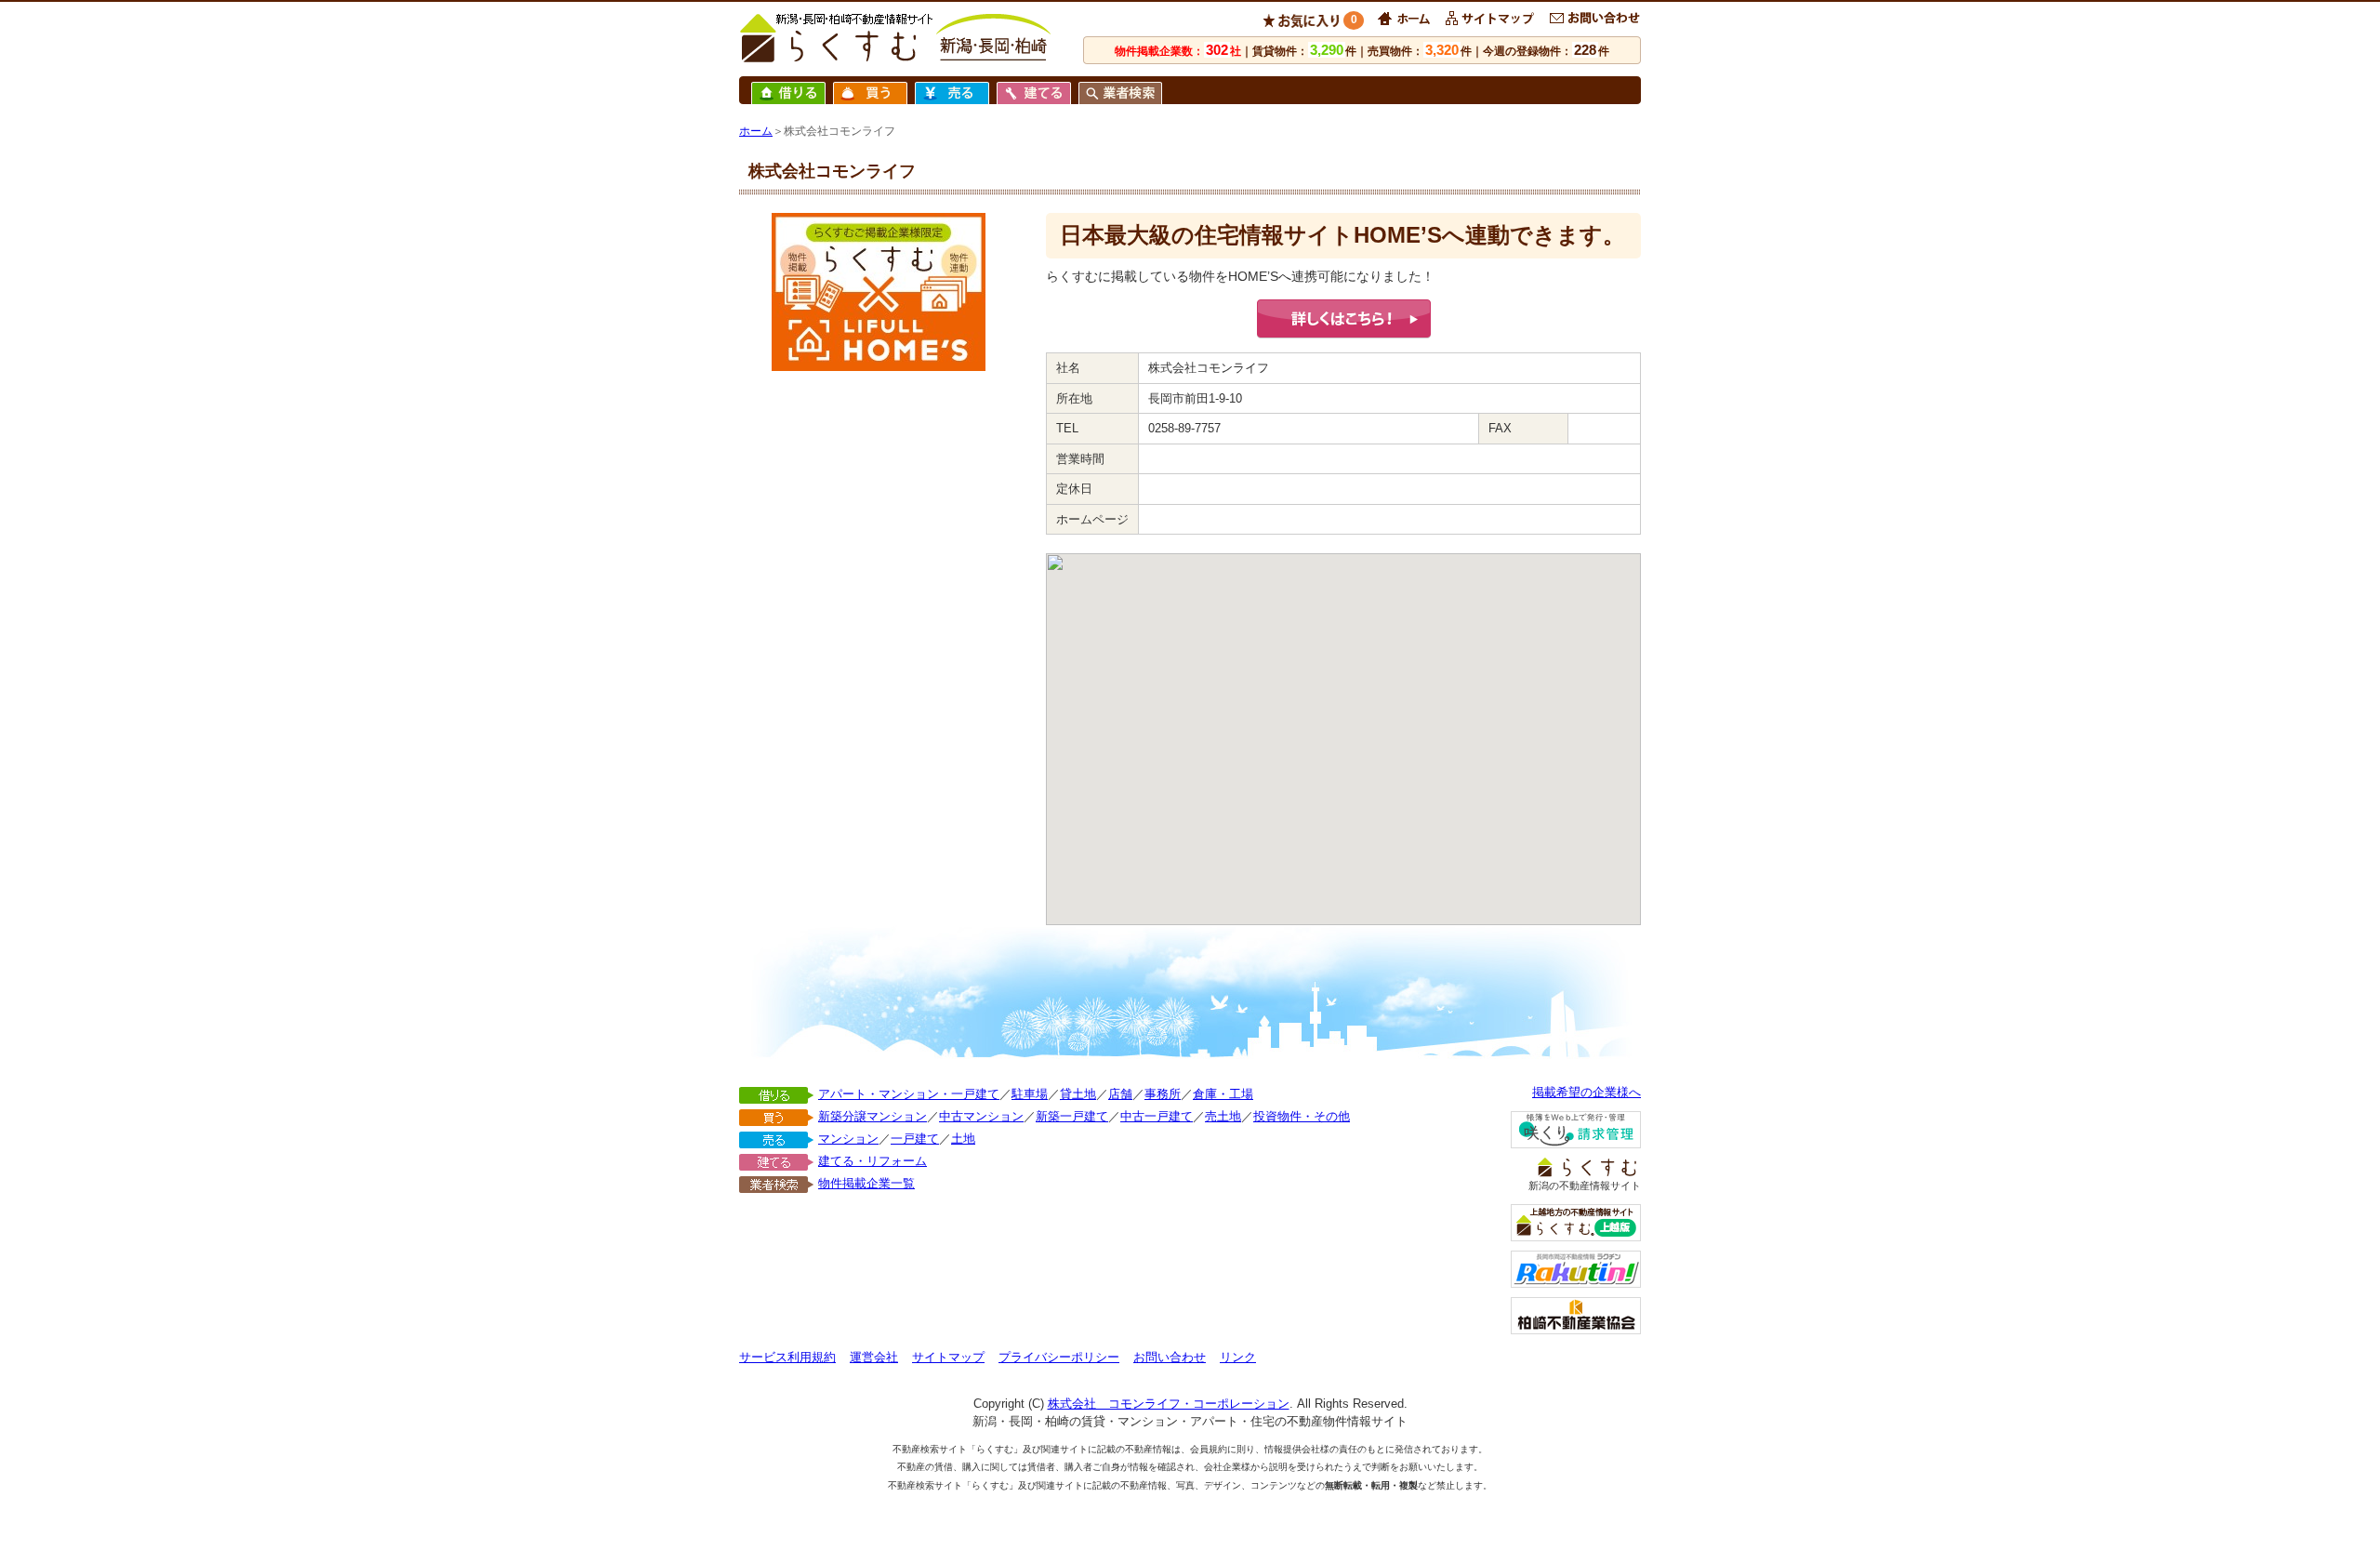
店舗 (1120, 1094)
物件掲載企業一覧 (866, 1183)
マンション (848, 1139)
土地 (963, 1139)
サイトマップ (948, 1357)
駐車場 (1030, 1094)
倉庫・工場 (1223, 1094)
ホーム (756, 131)
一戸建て (915, 1139)
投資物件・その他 (1302, 1116)
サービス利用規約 (787, 1357)
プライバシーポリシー (1059, 1357)
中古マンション (981, 1116)
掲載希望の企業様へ (1587, 1092)
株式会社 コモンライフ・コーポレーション (1169, 1404)
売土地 (1223, 1116)
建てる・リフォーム (873, 1161)
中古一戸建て (1157, 1116)
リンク (1238, 1357)
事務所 (1163, 1094)
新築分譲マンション (873, 1116)
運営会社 (874, 1357)
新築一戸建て (1072, 1116)
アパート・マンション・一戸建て (909, 1094)
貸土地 (1078, 1094)
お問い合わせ (1170, 1357)
